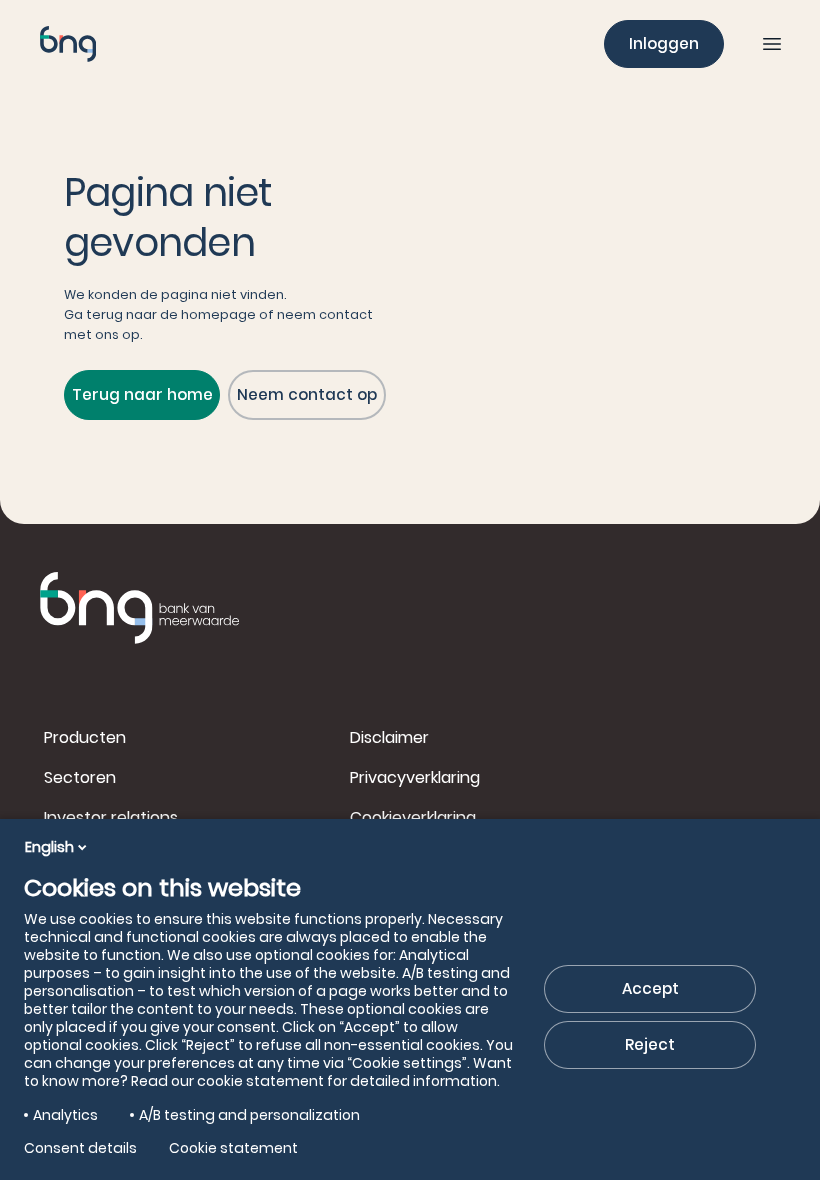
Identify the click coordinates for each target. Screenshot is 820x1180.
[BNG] (68, 44)
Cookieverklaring (413, 817)
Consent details (80, 1148)
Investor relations (111, 817)
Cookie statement (233, 1148)
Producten (85, 737)
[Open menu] (772, 44)
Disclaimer (389, 737)
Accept (650, 988)
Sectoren (80, 777)
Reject (650, 1044)
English (49, 847)
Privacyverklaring (415, 777)
